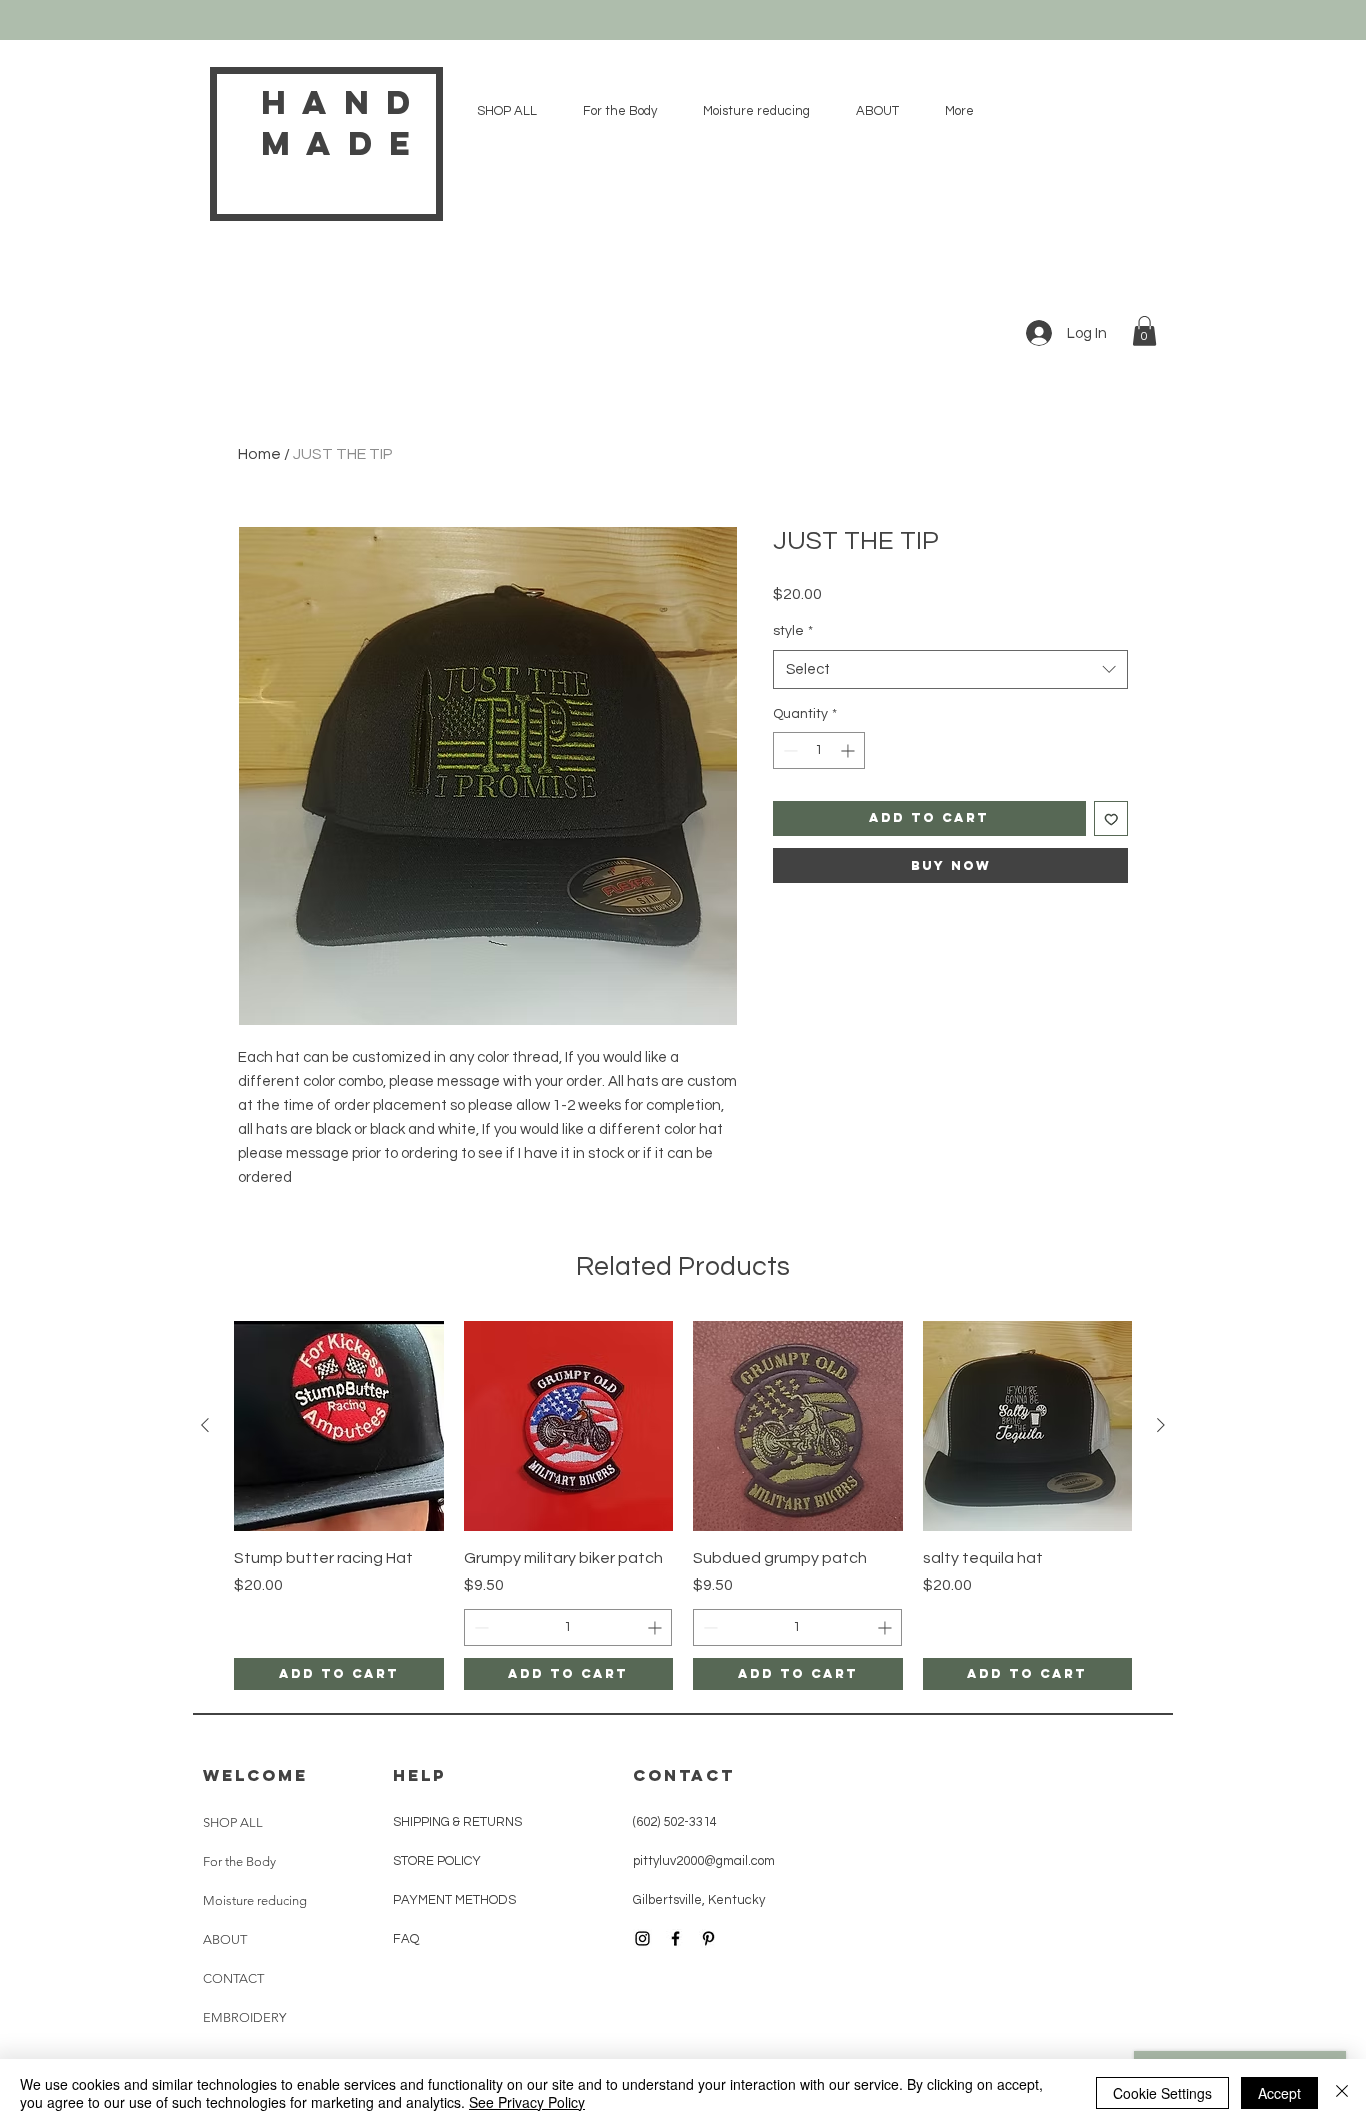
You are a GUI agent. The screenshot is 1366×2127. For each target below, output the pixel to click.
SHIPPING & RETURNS (457, 1822)
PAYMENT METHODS (454, 1900)
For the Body (239, 1861)
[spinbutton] (819, 750)
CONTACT (233, 1978)
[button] (1144, 331)
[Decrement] (788, 750)
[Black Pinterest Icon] (708, 1938)
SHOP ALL (233, 1822)
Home (259, 454)
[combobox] (950, 669)
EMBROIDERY (244, 2017)
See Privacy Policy (527, 2102)
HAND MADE (344, 123)
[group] (683, 1505)
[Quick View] (339, 1426)
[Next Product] (1161, 1425)
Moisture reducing (255, 1900)
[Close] (1342, 2093)
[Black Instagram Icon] (642, 1938)
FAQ (406, 1939)
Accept (1279, 2093)
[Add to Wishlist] (1111, 818)
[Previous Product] (205, 1425)
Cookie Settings (1162, 2093)
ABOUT (225, 1939)
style (793, 631)
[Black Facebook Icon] (675, 1938)
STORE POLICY (438, 1861)
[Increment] (849, 750)
